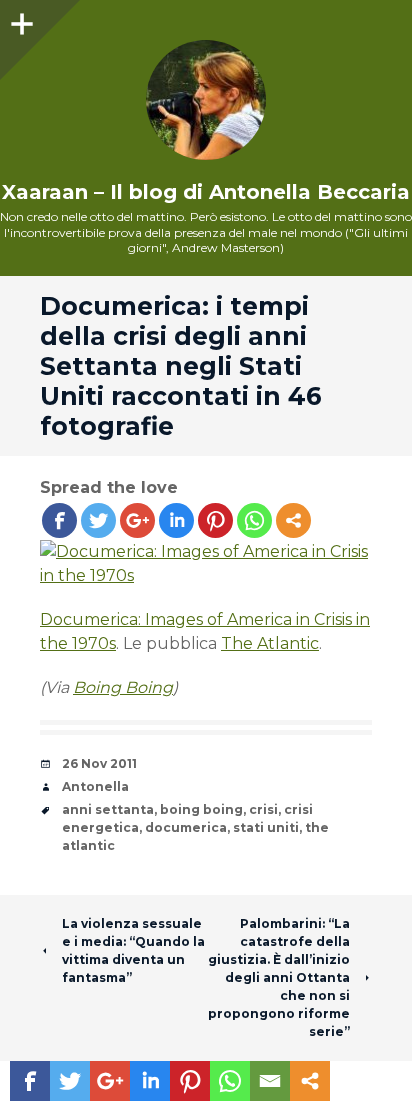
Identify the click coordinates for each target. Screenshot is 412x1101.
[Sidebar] (20, 20)
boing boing (201, 809)
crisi (263, 809)
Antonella (95, 786)
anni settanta (108, 809)
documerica (186, 827)
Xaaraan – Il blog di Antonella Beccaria (206, 192)
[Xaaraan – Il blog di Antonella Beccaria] (206, 100)
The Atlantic (270, 643)
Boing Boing (123, 687)
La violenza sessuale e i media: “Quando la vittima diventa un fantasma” (133, 950)
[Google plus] (137, 520)
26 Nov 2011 (99, 763)
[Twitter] (98, 520)
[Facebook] (59, 520)
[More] (293, 520)
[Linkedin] (176, 520)
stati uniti (266, 827)
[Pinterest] (215, 520)
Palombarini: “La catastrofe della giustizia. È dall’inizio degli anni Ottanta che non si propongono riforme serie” (279, 977)
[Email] (270, 1081)
